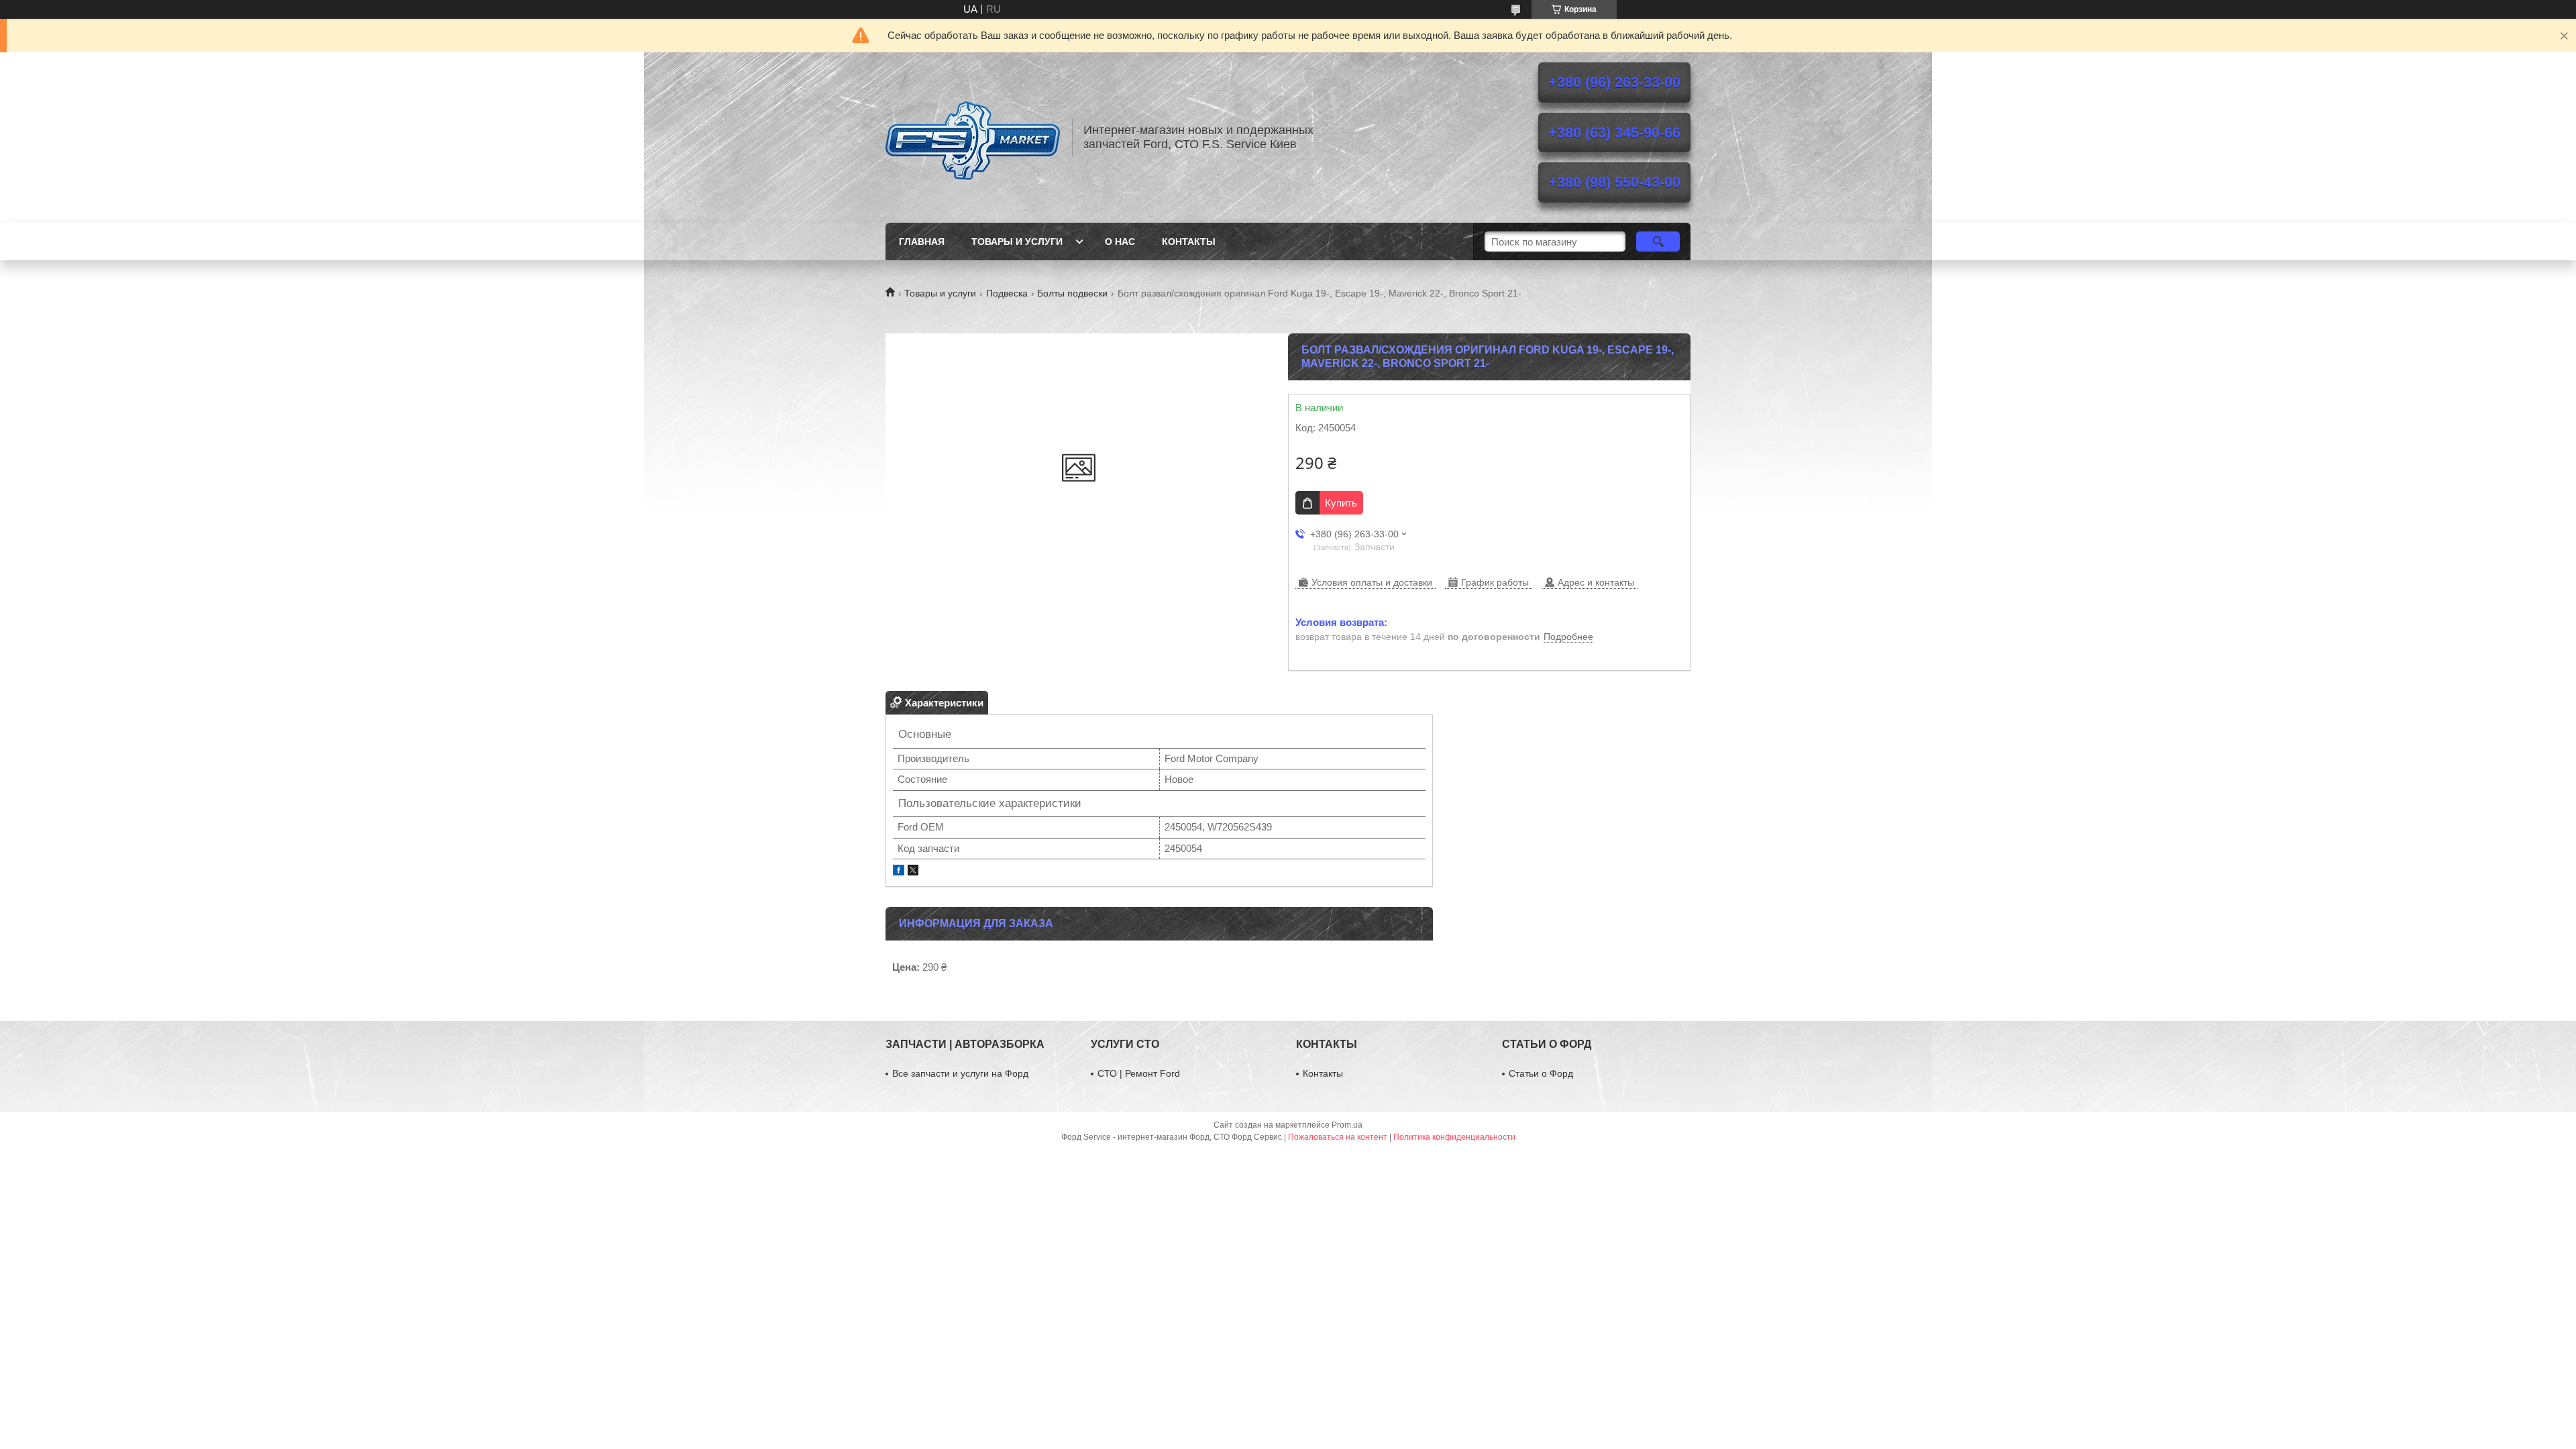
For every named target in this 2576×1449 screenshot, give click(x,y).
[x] (913, 872)
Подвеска (1007, 293)
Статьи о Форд (1541, 1073)
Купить (1341, 503)
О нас (1120, 241)
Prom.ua (1347, 1125)
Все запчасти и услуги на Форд (960, 1073)
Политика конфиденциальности (1454, 1137)
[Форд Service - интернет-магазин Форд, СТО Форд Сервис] (973, 138)
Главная (922, 241)
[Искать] (1658, 241)
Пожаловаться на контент (1338, 1137)
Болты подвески (1072, 293)
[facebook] (899, 872)
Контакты (1189, 241)
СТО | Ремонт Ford (1139, 1073)
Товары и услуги (1017, 241)
